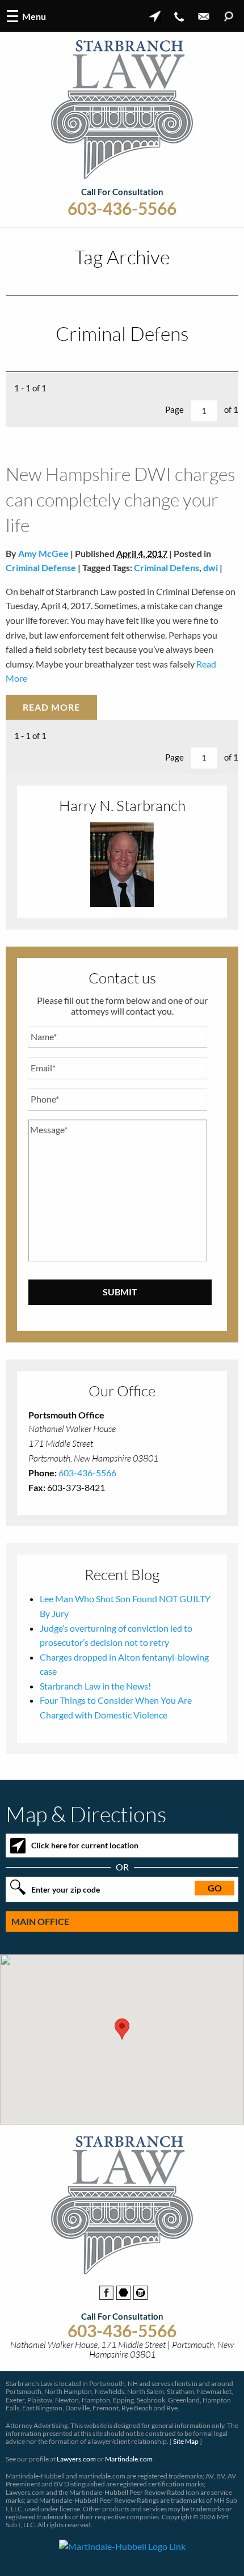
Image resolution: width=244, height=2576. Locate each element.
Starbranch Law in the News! (95, 1686)
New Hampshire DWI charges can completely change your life (121, 499)
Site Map (186, 2441)
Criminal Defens (167, 567)
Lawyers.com (76, 2459)
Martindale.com (129, 2459)
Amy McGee (43, 553)
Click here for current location (85, 1845)
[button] (122, 2029)
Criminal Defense (41, 567)
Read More (51, 707)
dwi (211, 567)
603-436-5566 (122, 208)
